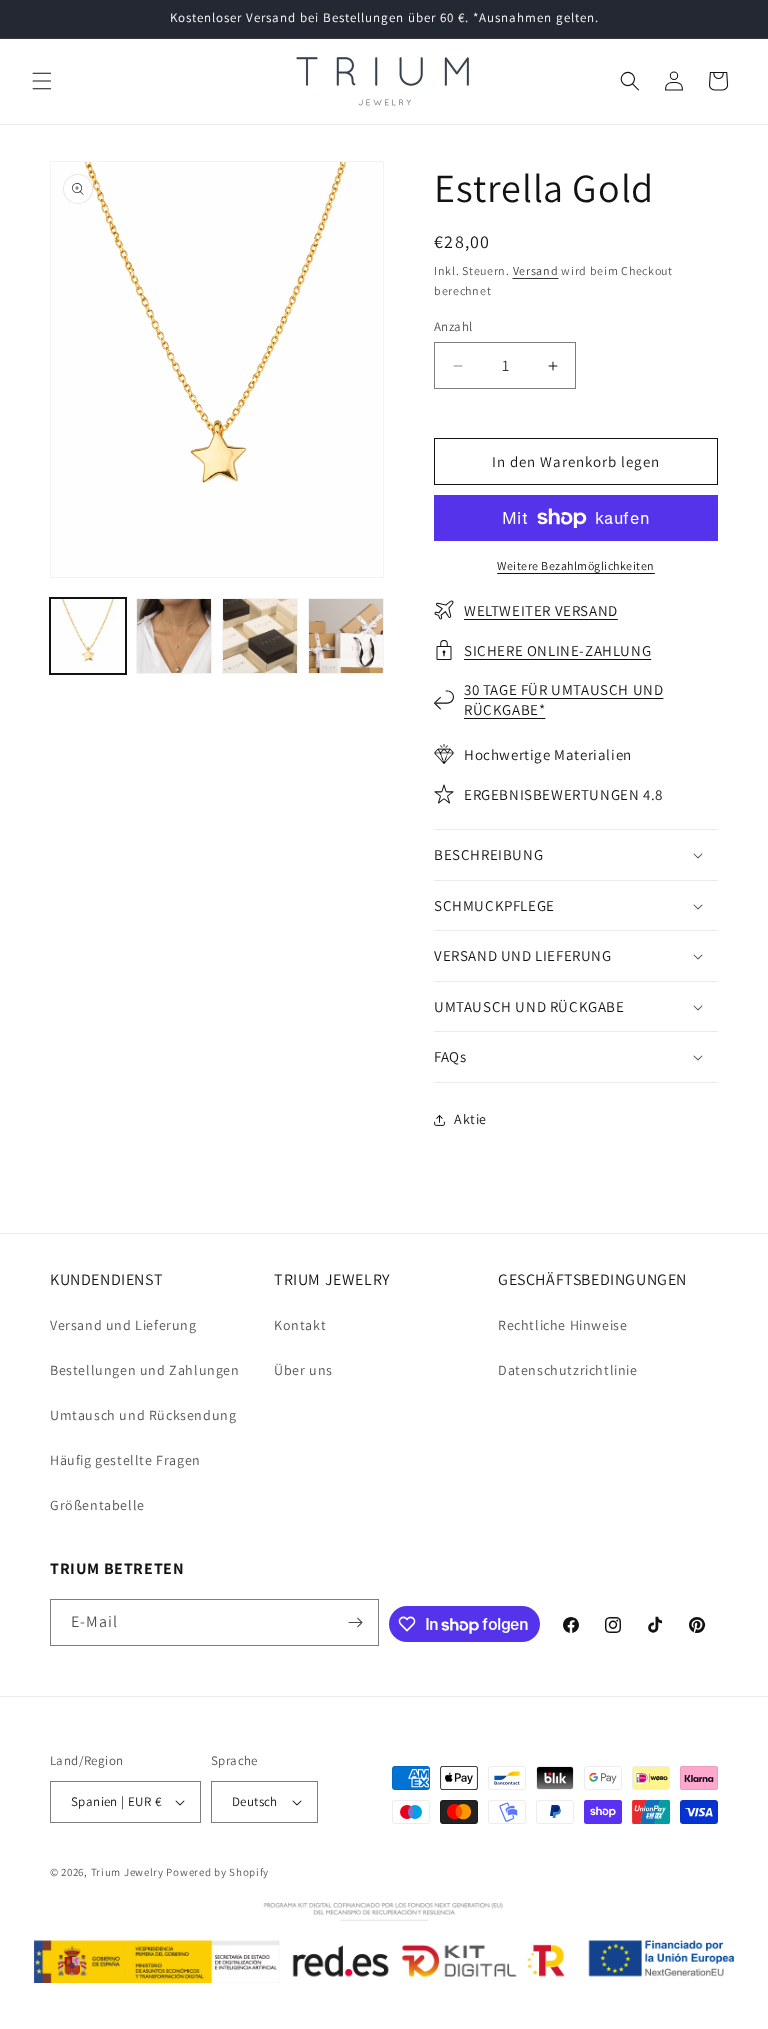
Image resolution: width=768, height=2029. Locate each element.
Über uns (303, 1370)
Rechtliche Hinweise (562, 1325)
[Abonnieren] (356, 1622)
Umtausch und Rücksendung (143, 1415)
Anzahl (453, 326)
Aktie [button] (470, 1119)
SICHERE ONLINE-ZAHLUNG (557, 650)
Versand (536, 270)
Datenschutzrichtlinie (568, 1370)
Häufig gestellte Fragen (125, 1460)
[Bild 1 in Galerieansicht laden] (88, 636)
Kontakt (300, 1325)
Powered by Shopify (217, 1872)
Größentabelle (97, 1505)
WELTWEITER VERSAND (541, 610)
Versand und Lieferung (123, 1325)
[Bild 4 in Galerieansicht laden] (346, 636)
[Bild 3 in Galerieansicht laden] (260, 636)
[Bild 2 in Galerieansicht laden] (174, 636)
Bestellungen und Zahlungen (145, 1370)
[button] (42, 81)
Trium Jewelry (127, 1872)
